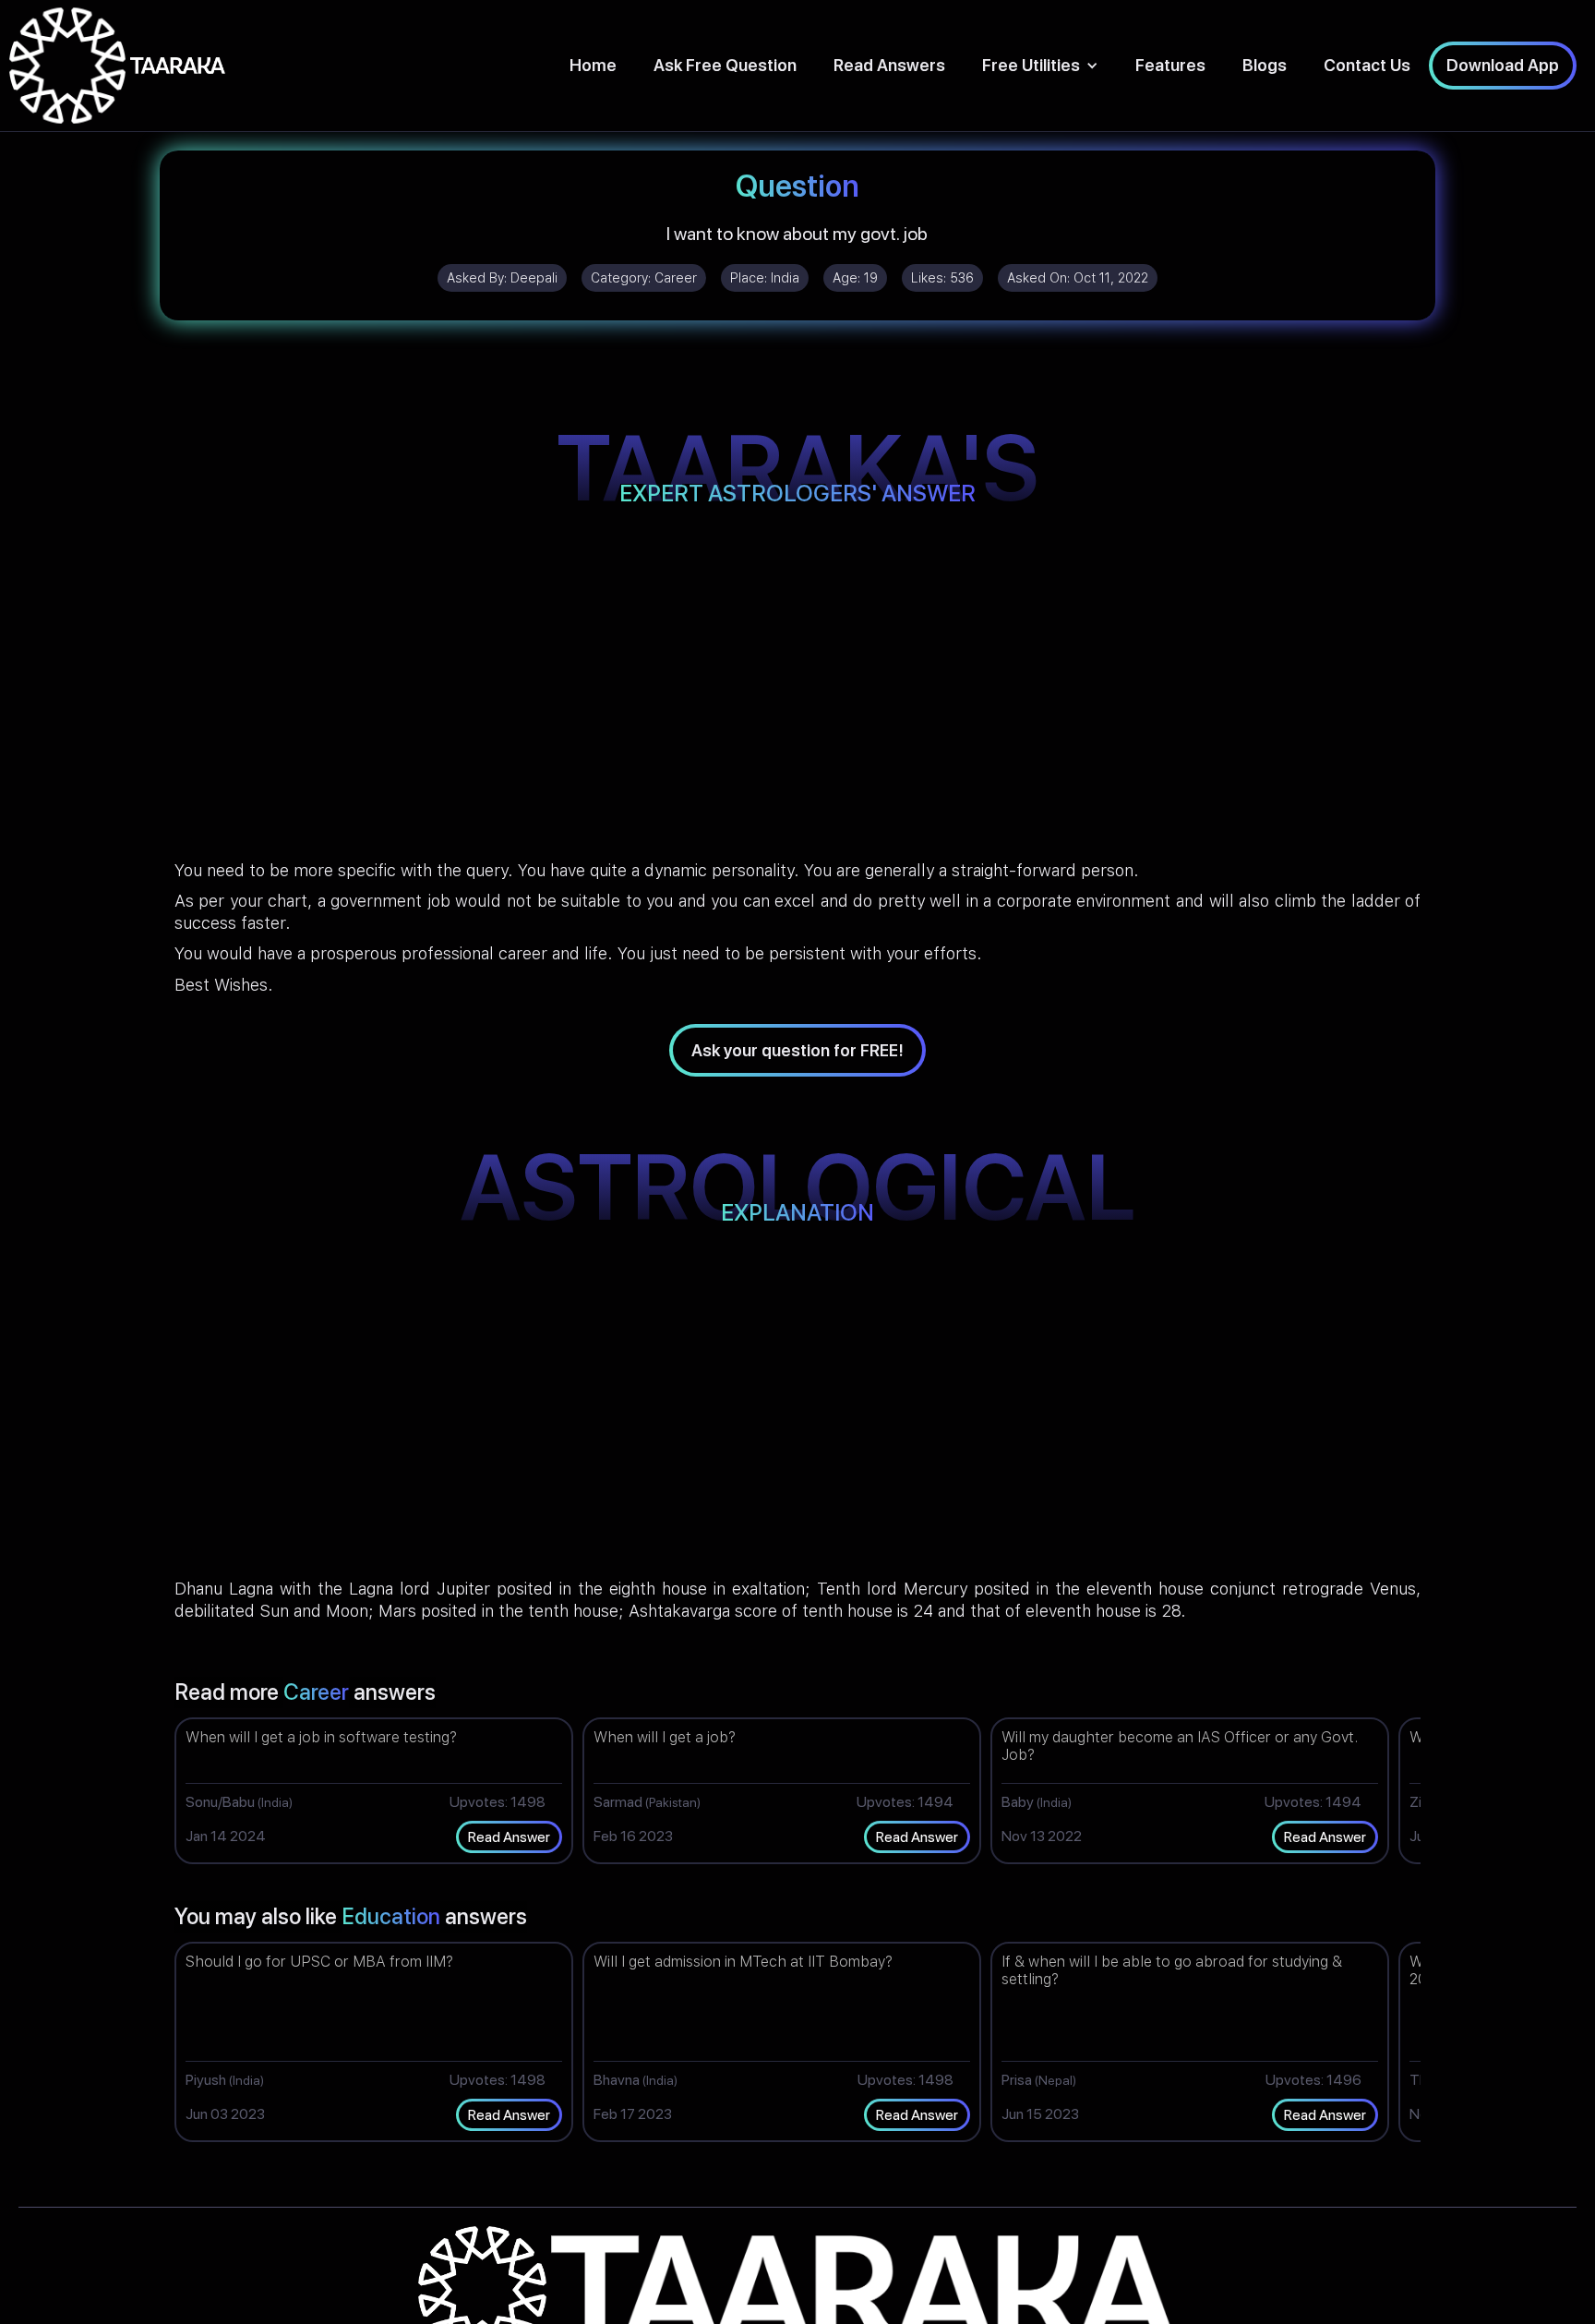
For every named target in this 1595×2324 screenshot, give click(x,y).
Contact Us (1367, 65)
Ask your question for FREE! (797, 1050)
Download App (1503, 65)
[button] (1040, 65)
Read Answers (889, 65)
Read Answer (509, 1837)
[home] (117, 66)
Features (1170, 65)
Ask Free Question (725, 65)
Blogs (1265, 65)
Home (593, 65)
